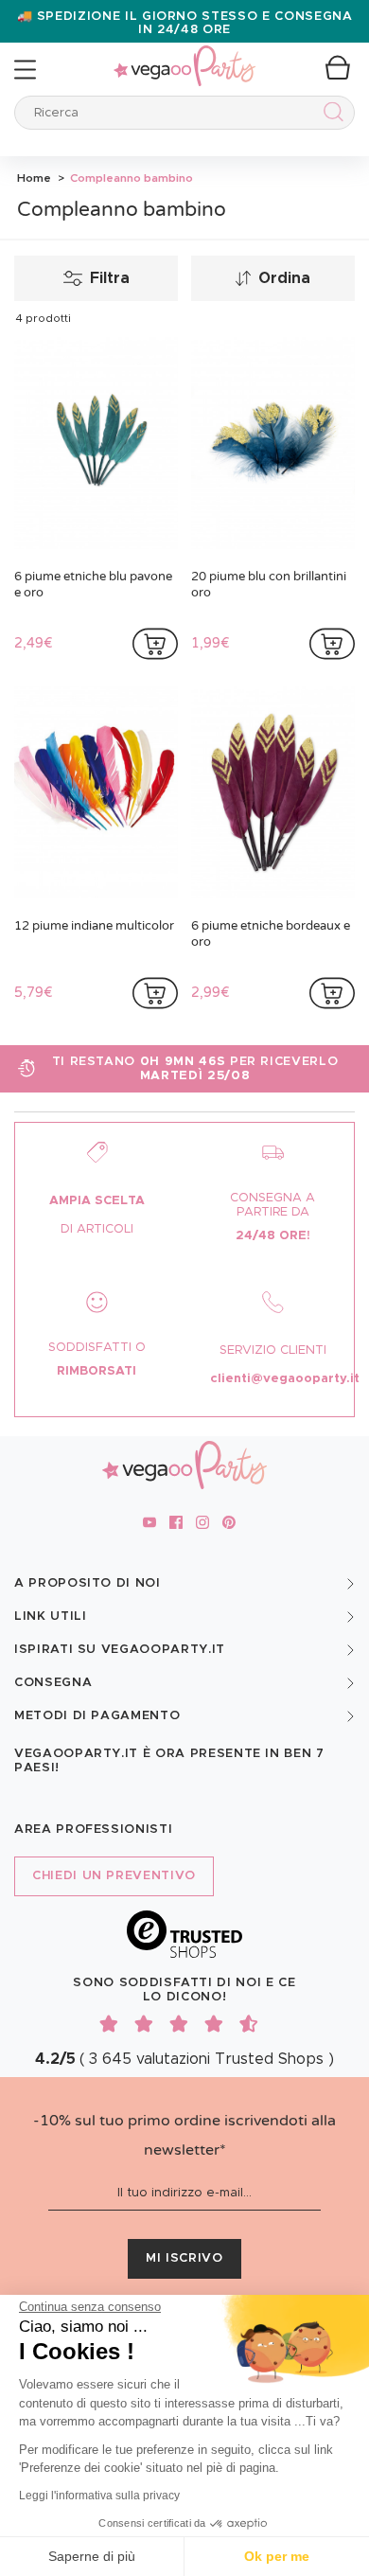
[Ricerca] (330, 115)
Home (34, 178)
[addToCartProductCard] (155, 644)
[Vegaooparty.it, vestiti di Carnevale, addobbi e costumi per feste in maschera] (184, 55)
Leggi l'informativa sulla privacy (99, 2496)
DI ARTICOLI (97, 1229)
